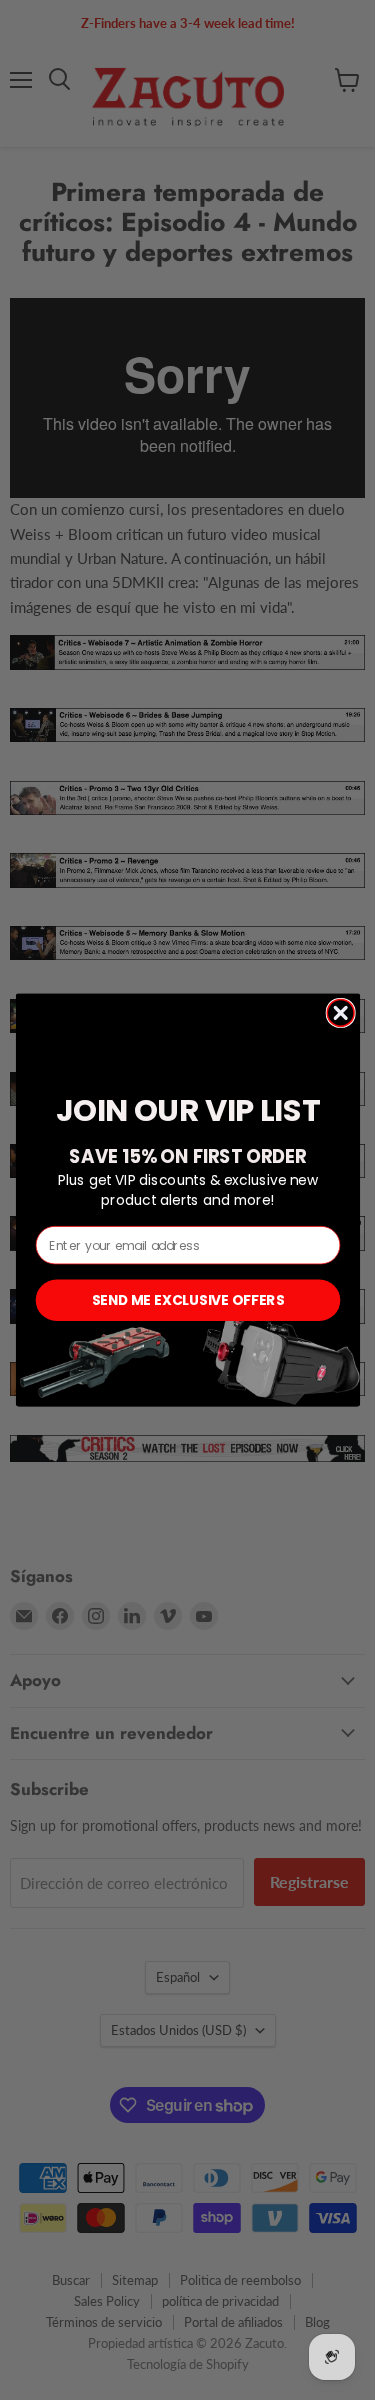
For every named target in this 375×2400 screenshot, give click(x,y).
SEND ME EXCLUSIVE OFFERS (187, 1299)
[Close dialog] (340, 1012)
